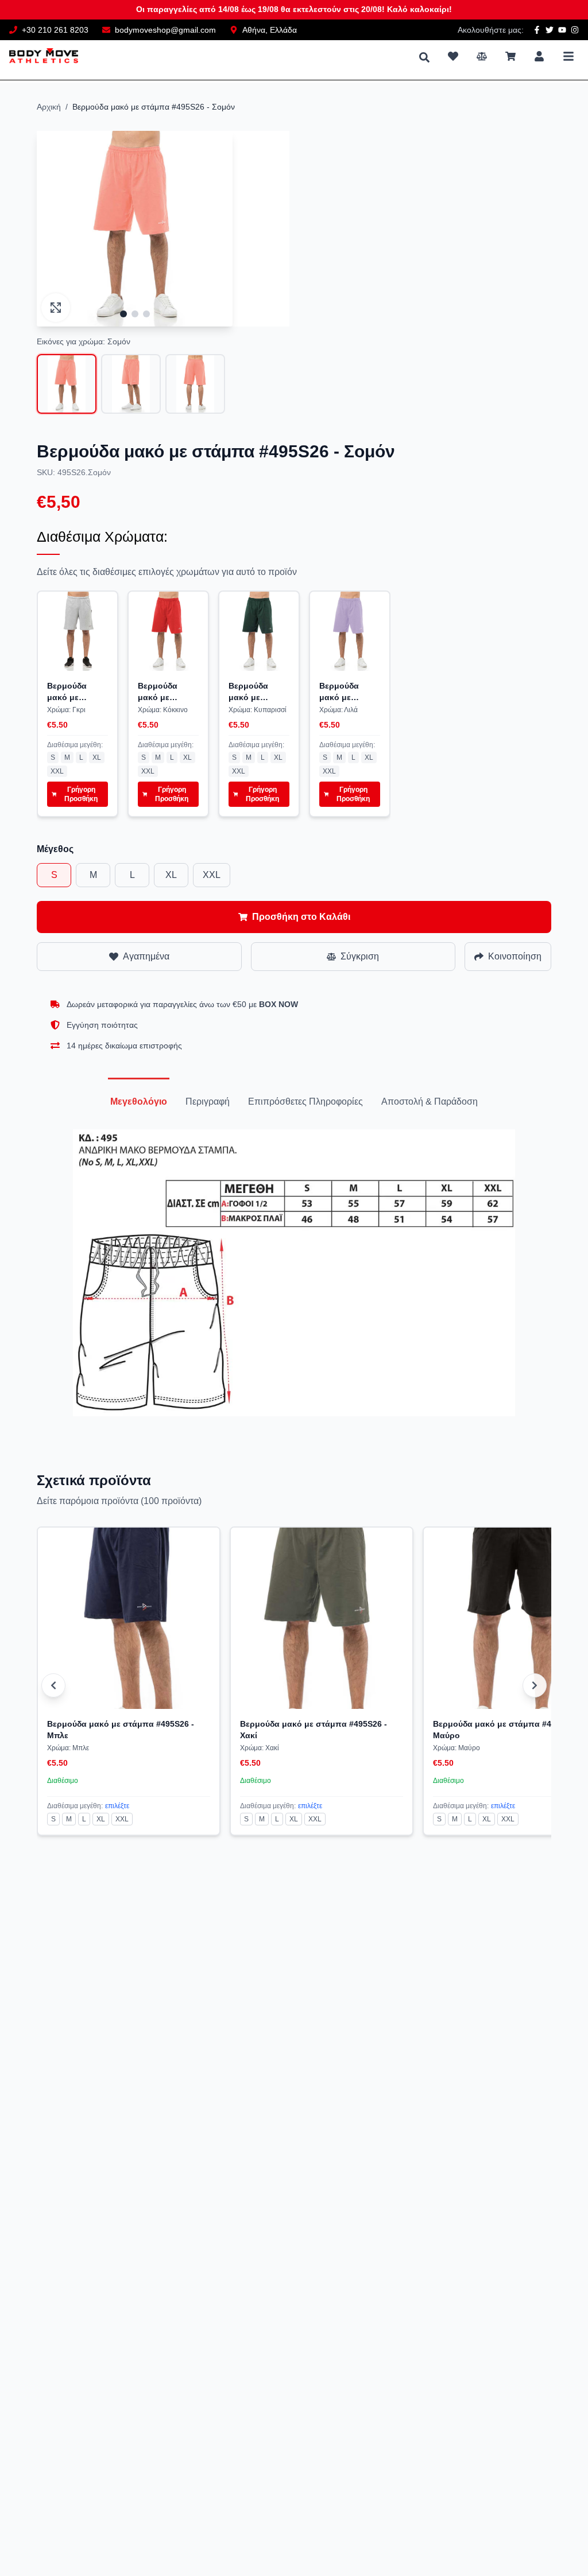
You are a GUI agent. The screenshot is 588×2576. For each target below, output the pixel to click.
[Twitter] (550, 30)
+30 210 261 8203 (55, 30)
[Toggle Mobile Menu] (568, 56)
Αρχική (49, 107)
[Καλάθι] (510, 56)
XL (97, 757)
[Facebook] (537, 30)
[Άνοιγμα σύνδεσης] (539, 56)
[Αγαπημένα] (453, 56)
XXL (57, 771)
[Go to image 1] (123, 314)
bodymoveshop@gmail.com (165, 30)
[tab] (139, 1102)
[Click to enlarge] (56, 308)
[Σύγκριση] (482, 56)
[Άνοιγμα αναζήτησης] (424, 57)
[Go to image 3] (146, 314)
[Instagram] (575, 30)
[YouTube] (562, 30)
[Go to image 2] (135, 314)
